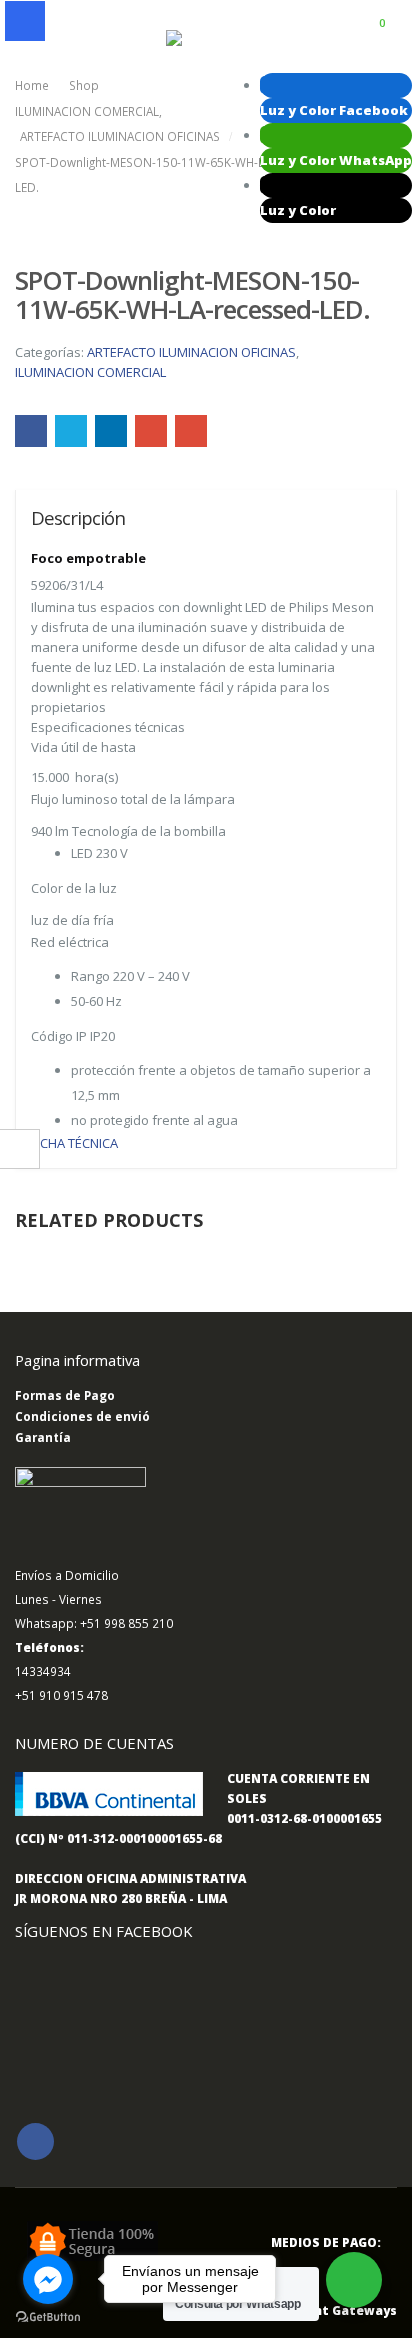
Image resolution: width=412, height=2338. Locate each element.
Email (191, 431)
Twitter (71, 431)
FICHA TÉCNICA (76, 1143)
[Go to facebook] (48, 2279)
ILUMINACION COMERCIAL (90, 372)
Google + (151, 431)
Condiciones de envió (82, 1416)
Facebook (31, 431)
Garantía (43, 1437)
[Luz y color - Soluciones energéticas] (206, 39)
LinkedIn (111, 431)
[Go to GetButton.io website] (48, 2317)
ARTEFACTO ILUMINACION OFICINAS (191, 352)
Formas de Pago (65, 1395)
